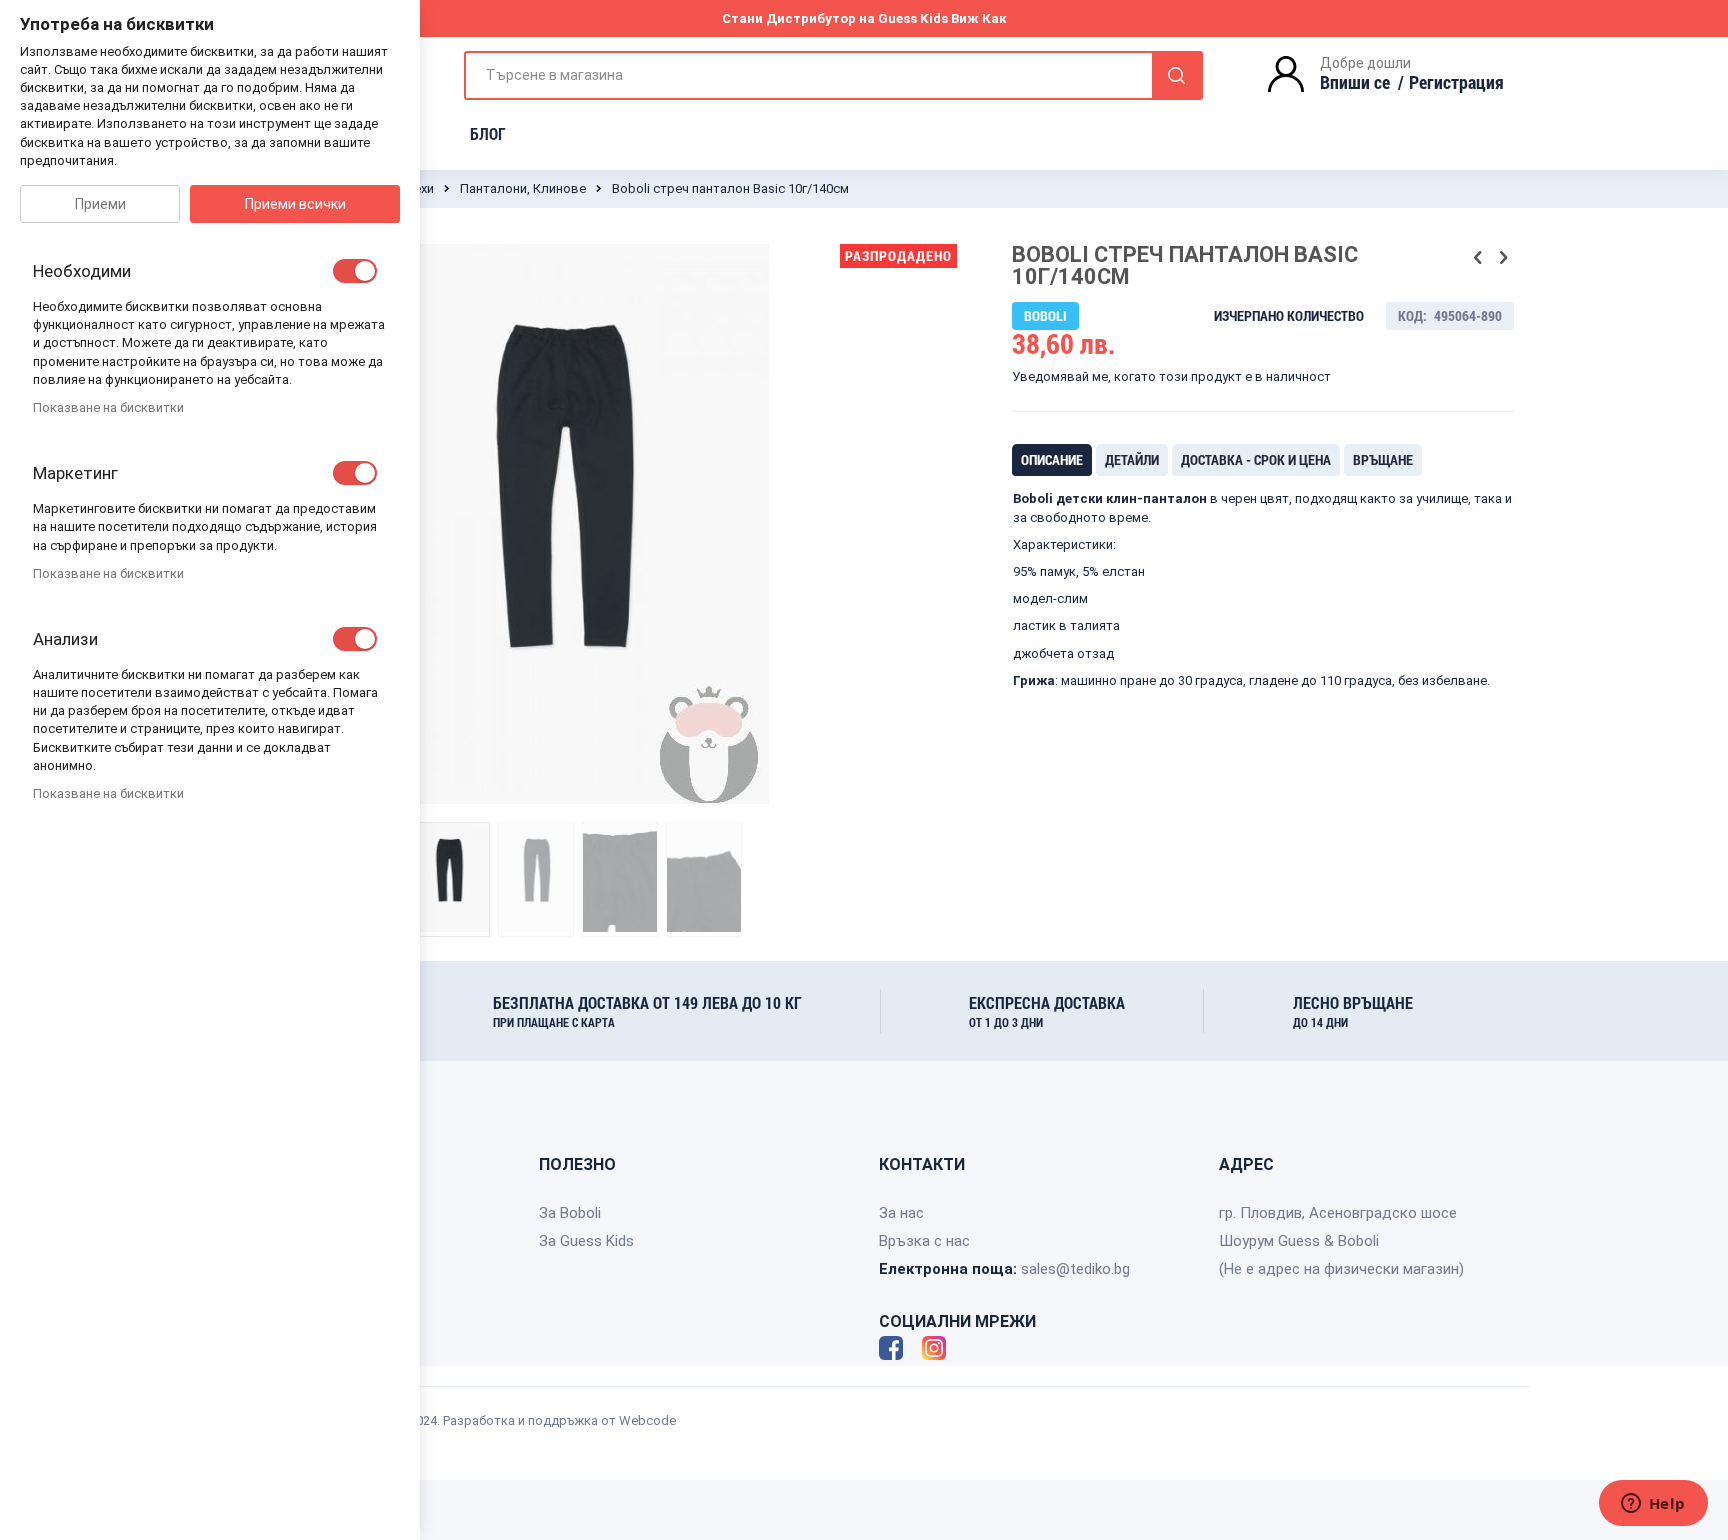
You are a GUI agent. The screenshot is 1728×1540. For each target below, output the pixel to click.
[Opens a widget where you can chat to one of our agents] (1653, 1505)
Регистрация (1456, 82)
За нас (901, 1213)
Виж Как (979, 18)
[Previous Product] (1478, 258)
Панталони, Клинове (523, 188)
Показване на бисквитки (108, 407)
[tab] (1052, 460)
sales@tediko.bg (1075, 1269)
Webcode (647, 1420)
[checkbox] (355, 271)
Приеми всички (295, 204)
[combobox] (833, 75)
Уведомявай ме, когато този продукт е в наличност (1171, 376)
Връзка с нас (924, 1241)
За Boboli (570, 1213)
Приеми (100, 204)
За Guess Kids (586, 1241)
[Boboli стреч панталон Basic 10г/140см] (452, 879)
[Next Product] (1503, 258)
